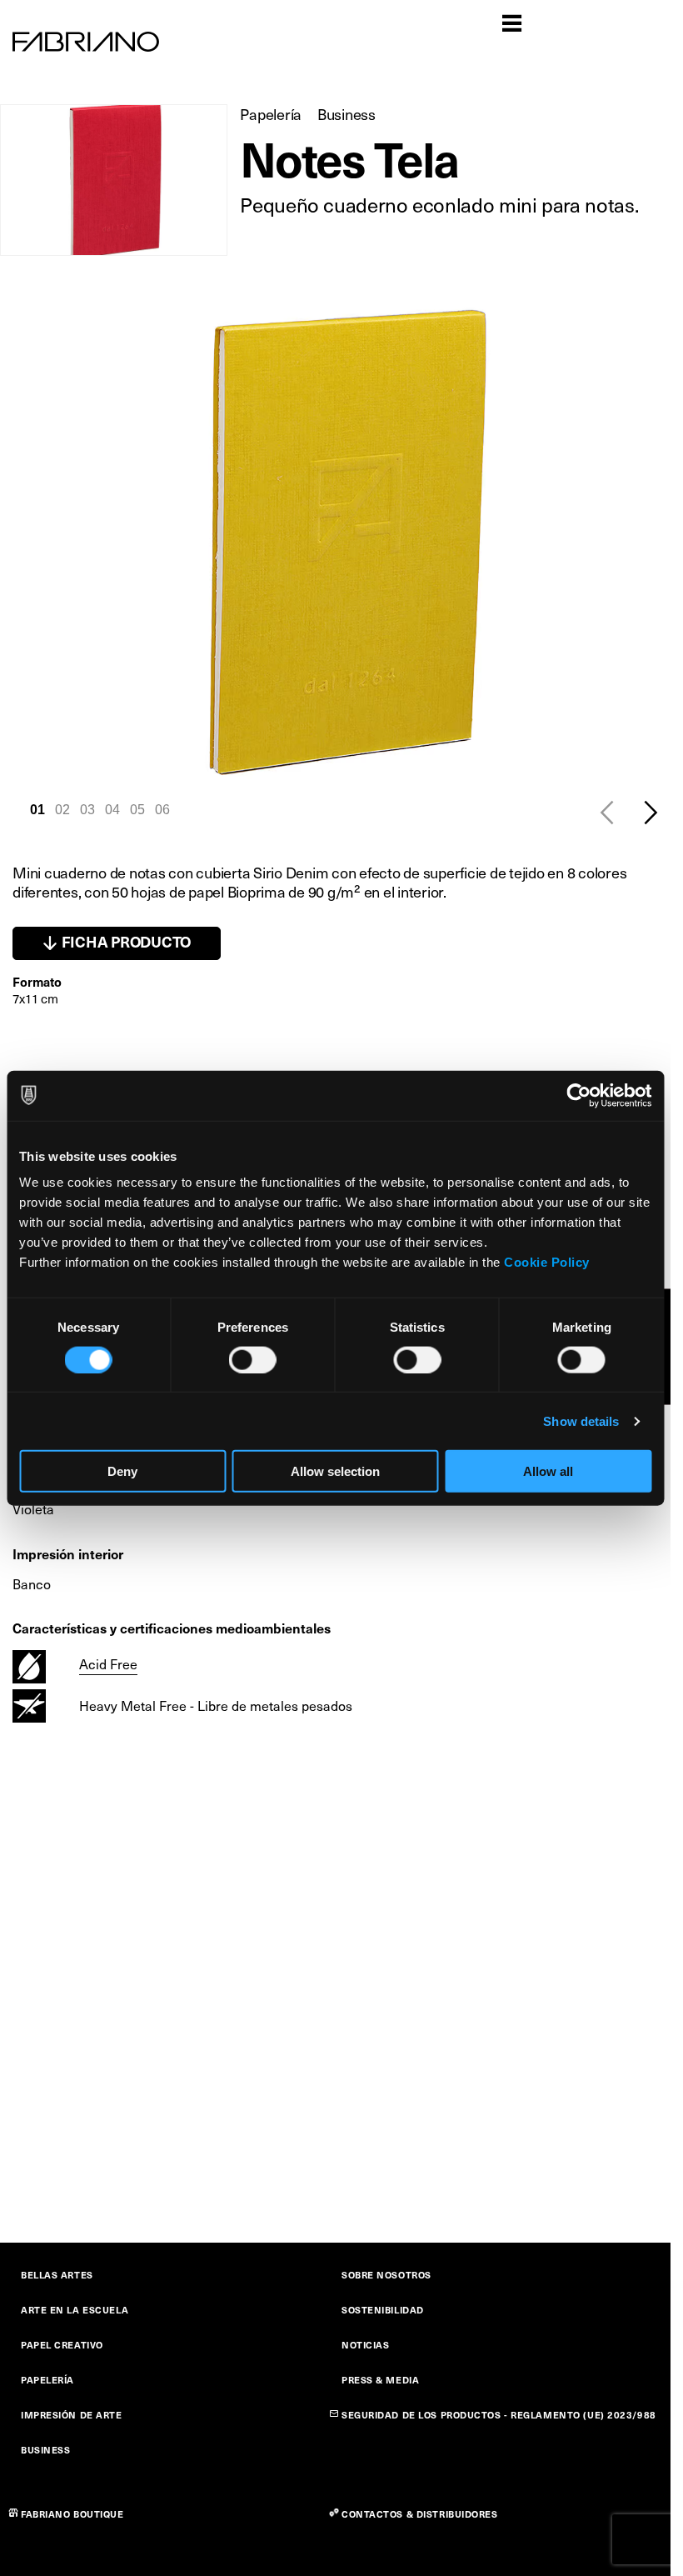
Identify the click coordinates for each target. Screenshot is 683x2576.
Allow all (548, 1471)
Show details (581, 1421)
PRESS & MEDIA (380, 2380)
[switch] (253, 1359)
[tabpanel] (341, 540)
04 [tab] (112, 810)
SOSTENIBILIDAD (383, 2310)
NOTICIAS (365, 2345)
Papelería (271, 114)
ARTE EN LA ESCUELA (75, 2310)
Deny (122, 1471)
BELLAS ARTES (57, 2275)
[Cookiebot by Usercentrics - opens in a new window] (578, 1095)
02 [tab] (62, 810)
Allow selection (335, 1471)
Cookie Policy (547, 1262)
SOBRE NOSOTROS (386, 2275)
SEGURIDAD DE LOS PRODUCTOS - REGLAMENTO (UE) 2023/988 (499, 2415)
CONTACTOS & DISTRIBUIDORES (420, 2514)
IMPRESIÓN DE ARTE (72, 2415)
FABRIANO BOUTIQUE (72, 2514)
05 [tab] (137, 810)
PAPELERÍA (47, 2380)
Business (346, 114)
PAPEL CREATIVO (62, 2345)
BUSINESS (45, 2450)
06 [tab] (162, 810)
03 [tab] (87, 810)
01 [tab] (37, 810)
